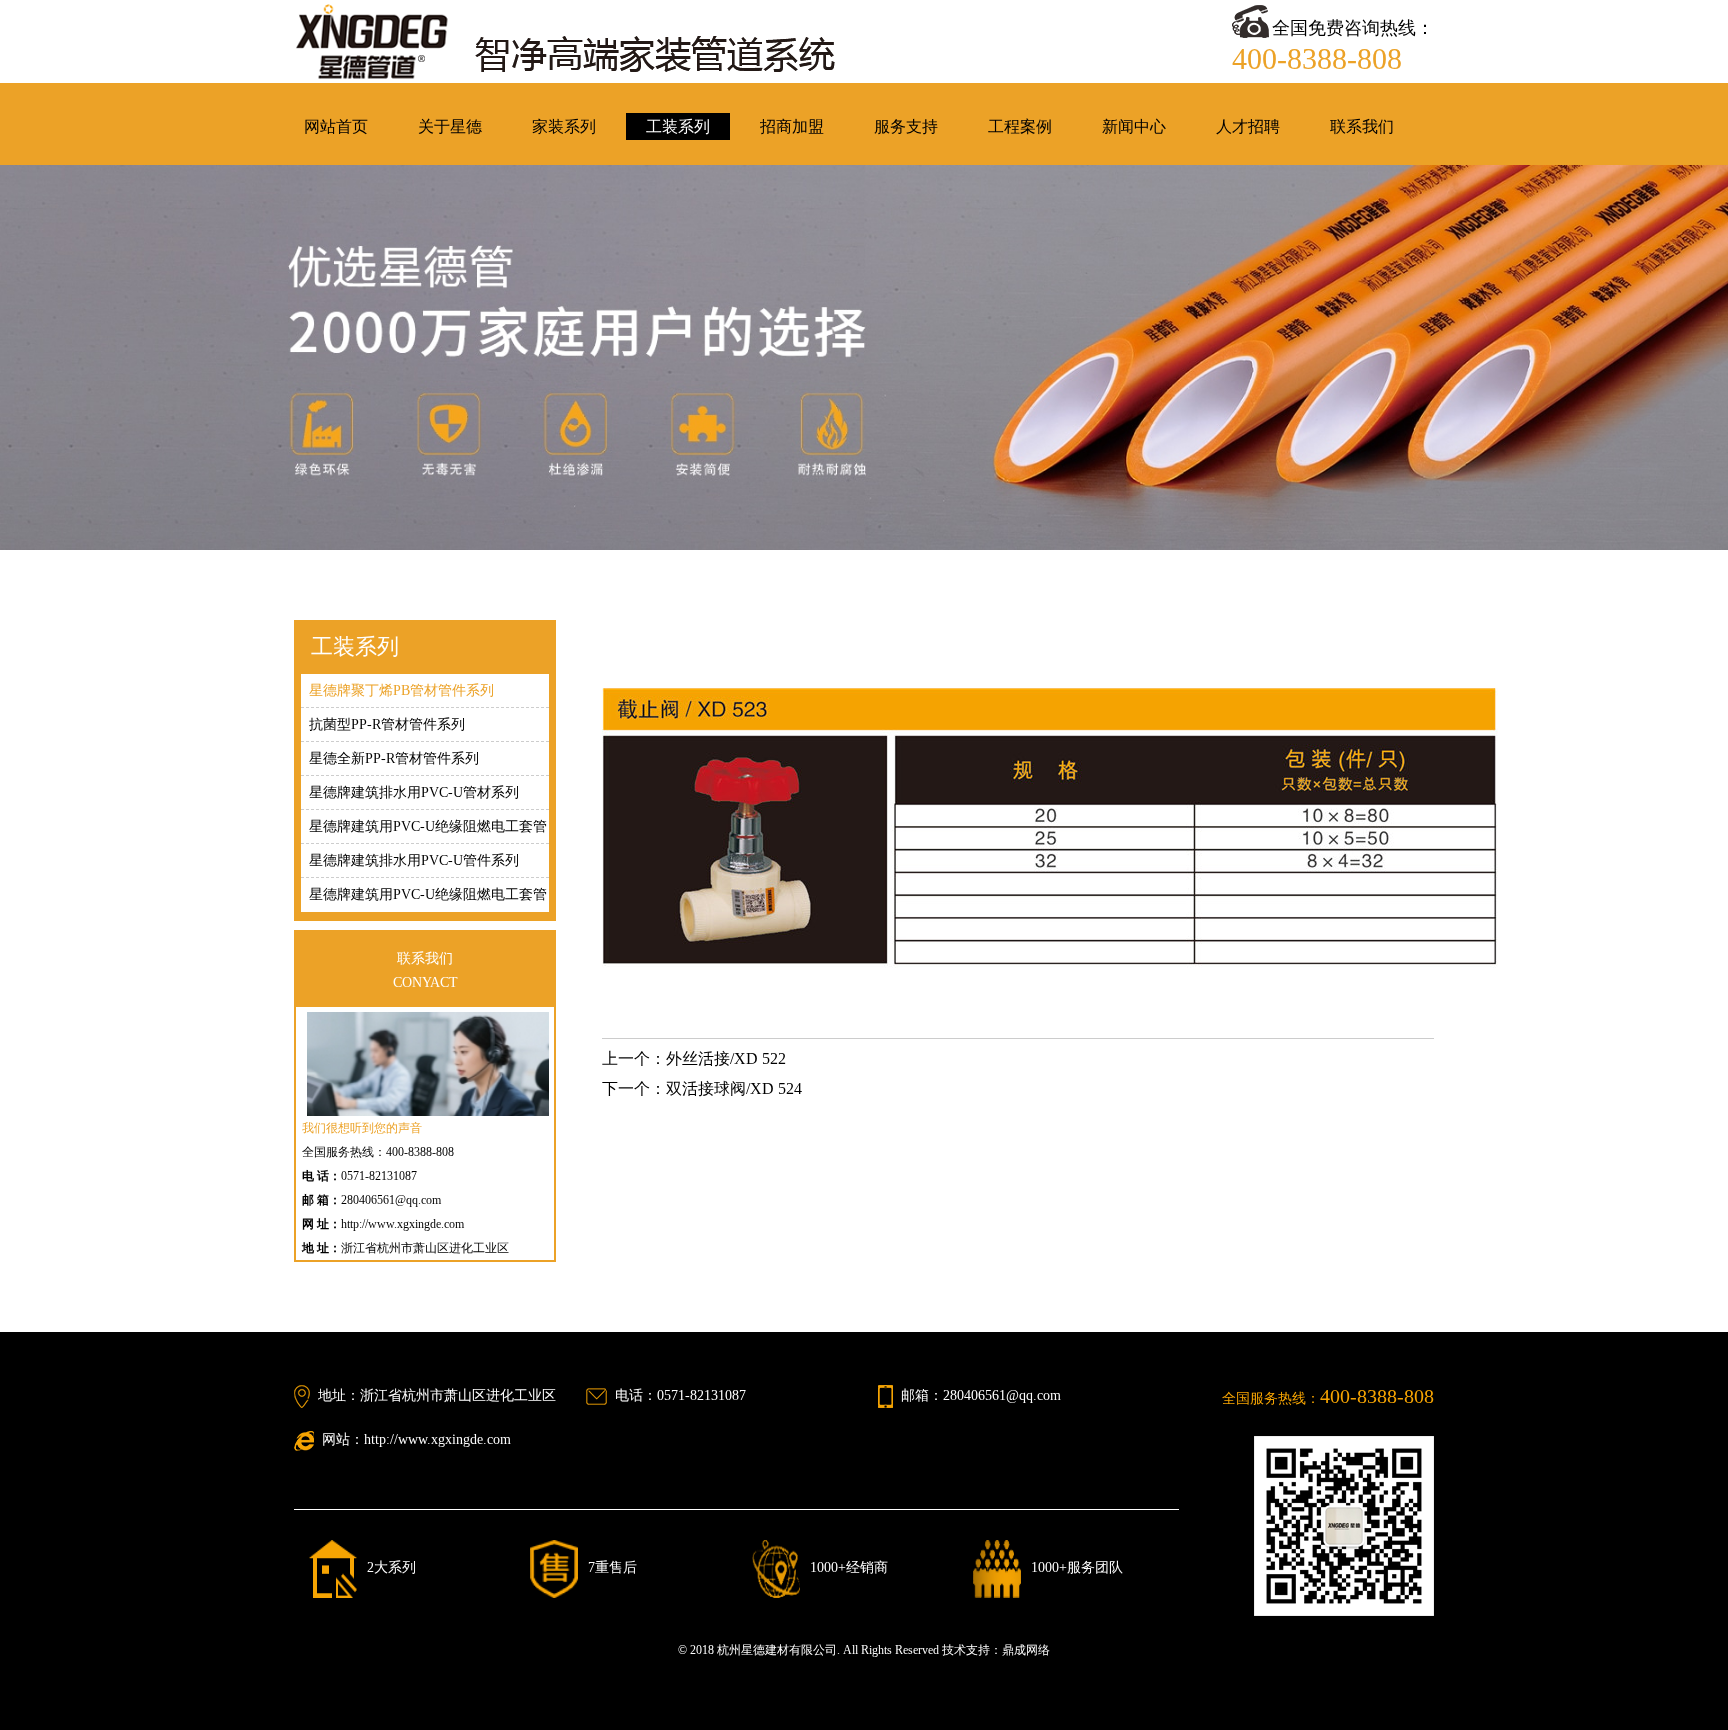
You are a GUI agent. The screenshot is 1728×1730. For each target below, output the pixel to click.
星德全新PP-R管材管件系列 (394, 758)
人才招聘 (1248, 126)
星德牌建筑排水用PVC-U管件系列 (414, 860)
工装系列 (678, 126)
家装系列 (564, 126)
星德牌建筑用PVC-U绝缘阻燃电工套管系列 (428, 831)
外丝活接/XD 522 (726, 1058)
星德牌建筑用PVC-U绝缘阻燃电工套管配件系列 (428, 899)
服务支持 (906, 126)
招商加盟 (792, 126)
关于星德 (450, 126)
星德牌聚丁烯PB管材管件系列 (401, 690)
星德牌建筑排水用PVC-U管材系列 (414, 792)
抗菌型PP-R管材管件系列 (387, 724)
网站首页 (336, 126)
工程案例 (1020, 126)
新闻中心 (1134, 126)
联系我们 (1362, 126)
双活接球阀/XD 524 (734, 1088)
